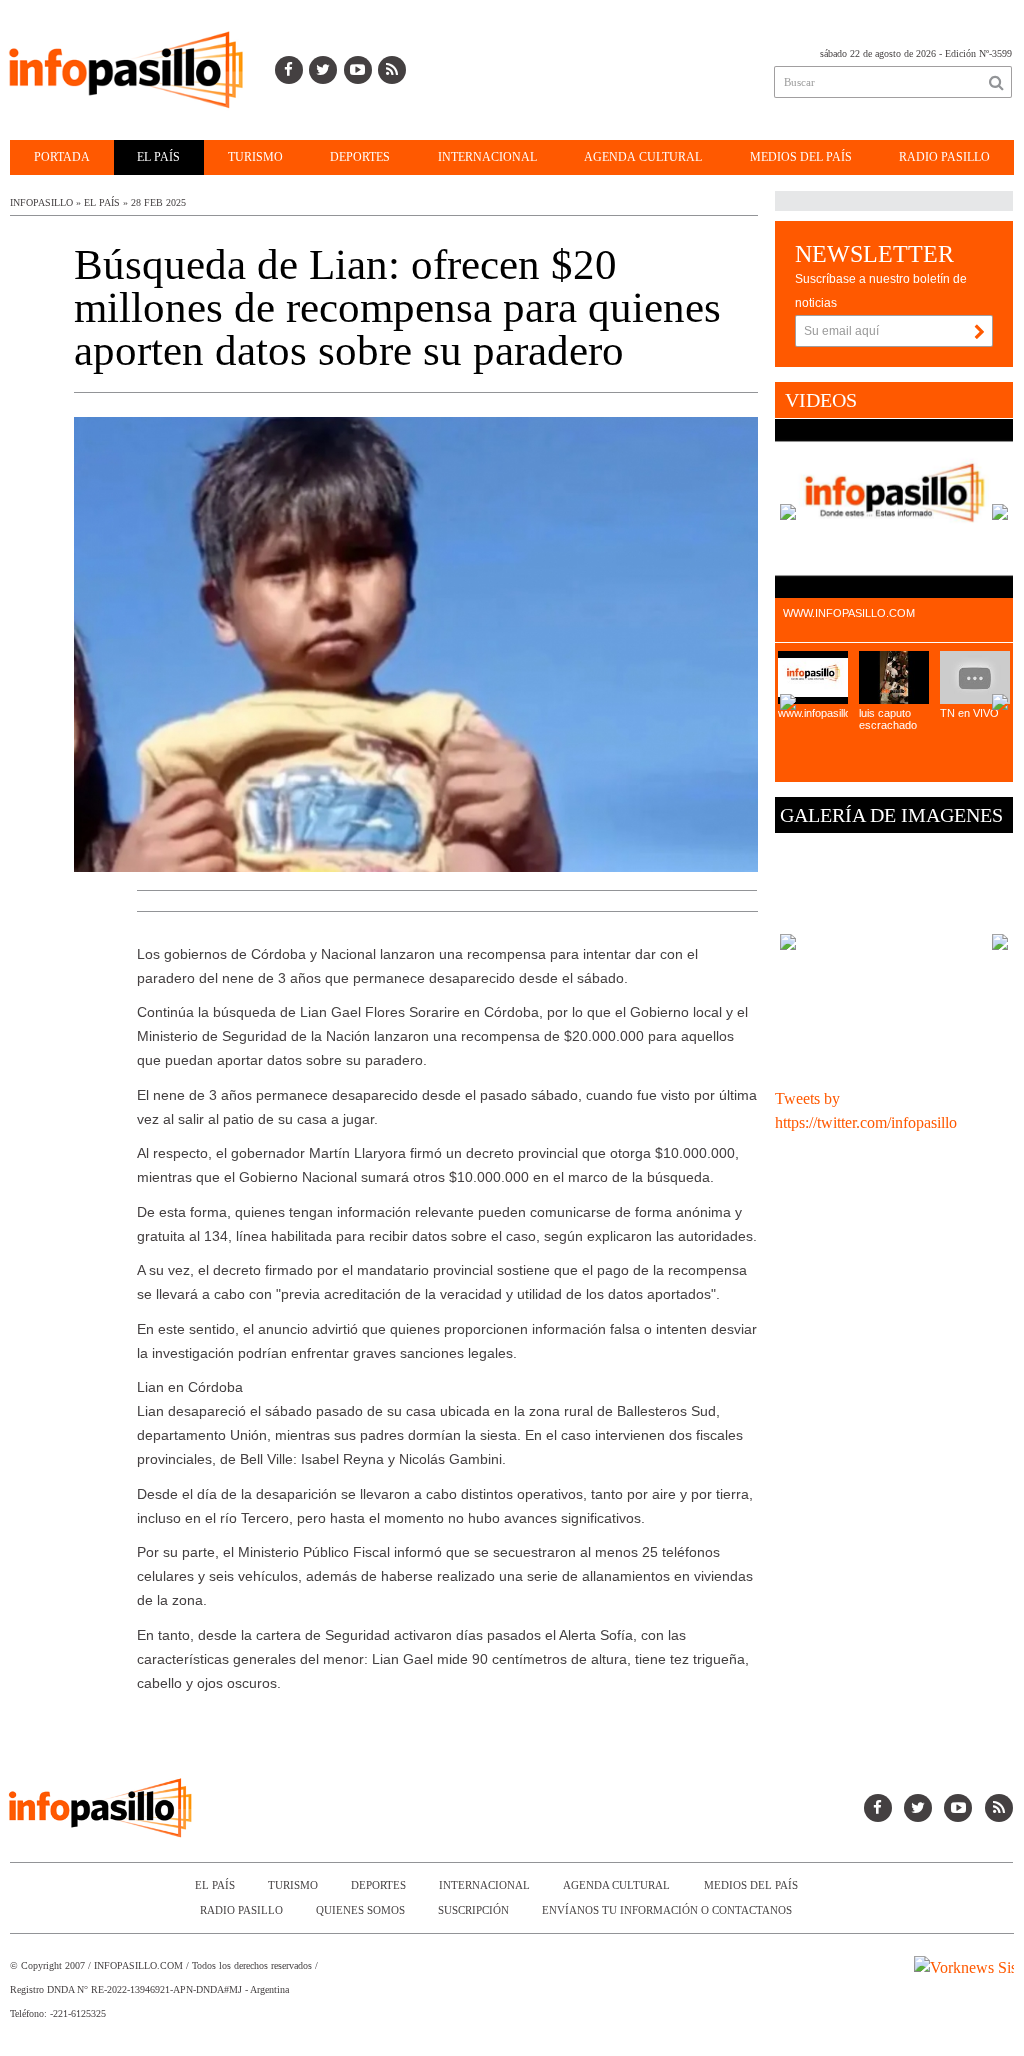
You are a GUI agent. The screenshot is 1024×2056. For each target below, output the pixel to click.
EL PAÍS (158, 157)
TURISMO (255, 157)
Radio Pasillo (944, 157)
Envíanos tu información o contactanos (667, 1910)
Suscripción (473, 1910)
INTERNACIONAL (487, 157)
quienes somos (360, 1910)
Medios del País (801, 157)
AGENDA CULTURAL (643, 157)
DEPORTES (360, 157)
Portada (62, 157)
